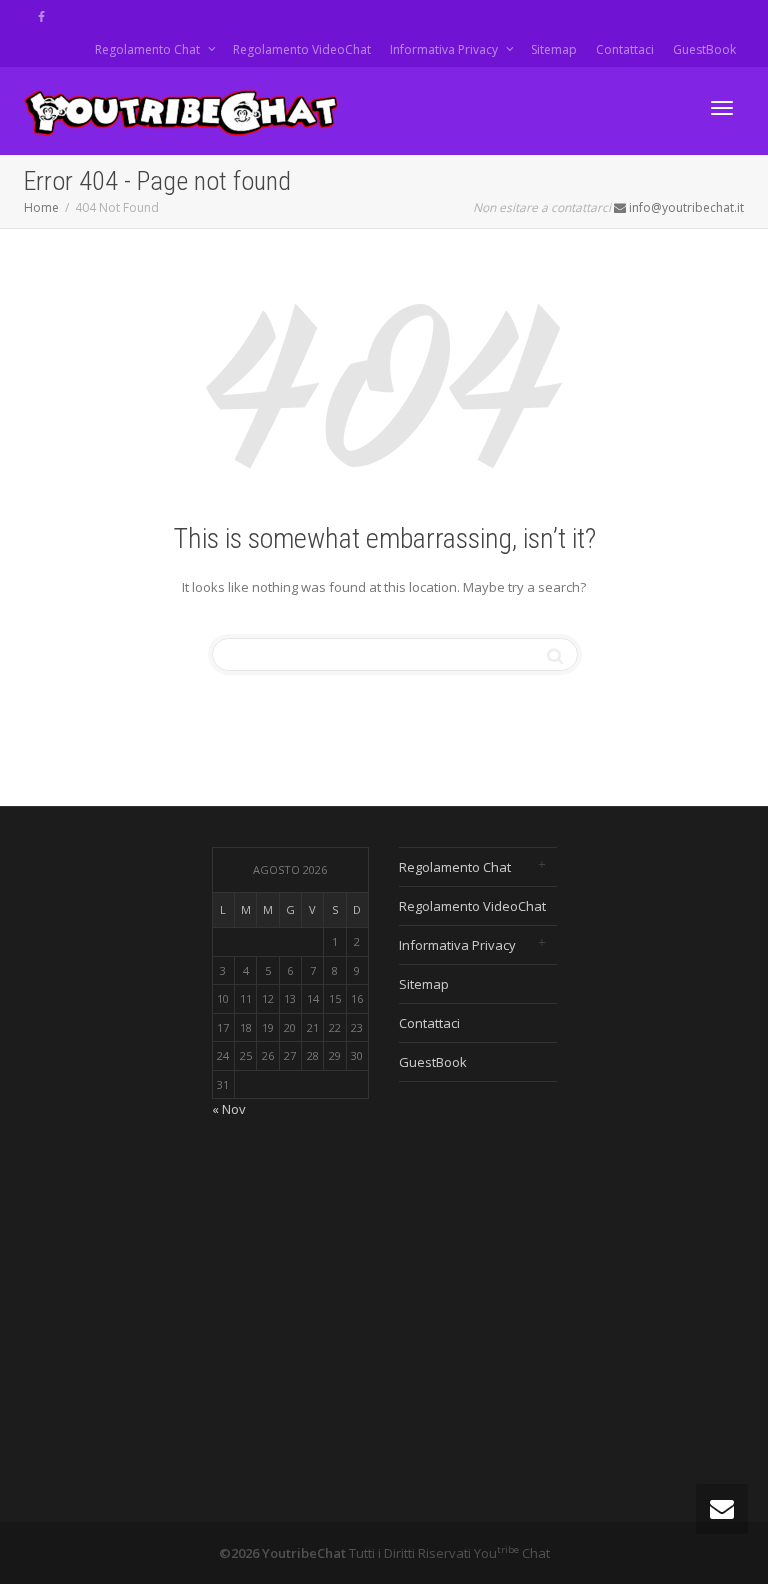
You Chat (512, 1553)
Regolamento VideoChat (302, 49)
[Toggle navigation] (722, 108)
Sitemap (554, 49)
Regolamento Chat (149, 49)
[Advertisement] (677, 1147)
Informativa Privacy (445, 49)
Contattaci (625, 49)
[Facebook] (41, 16)
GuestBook (704, 49)
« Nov (229, 1109)
